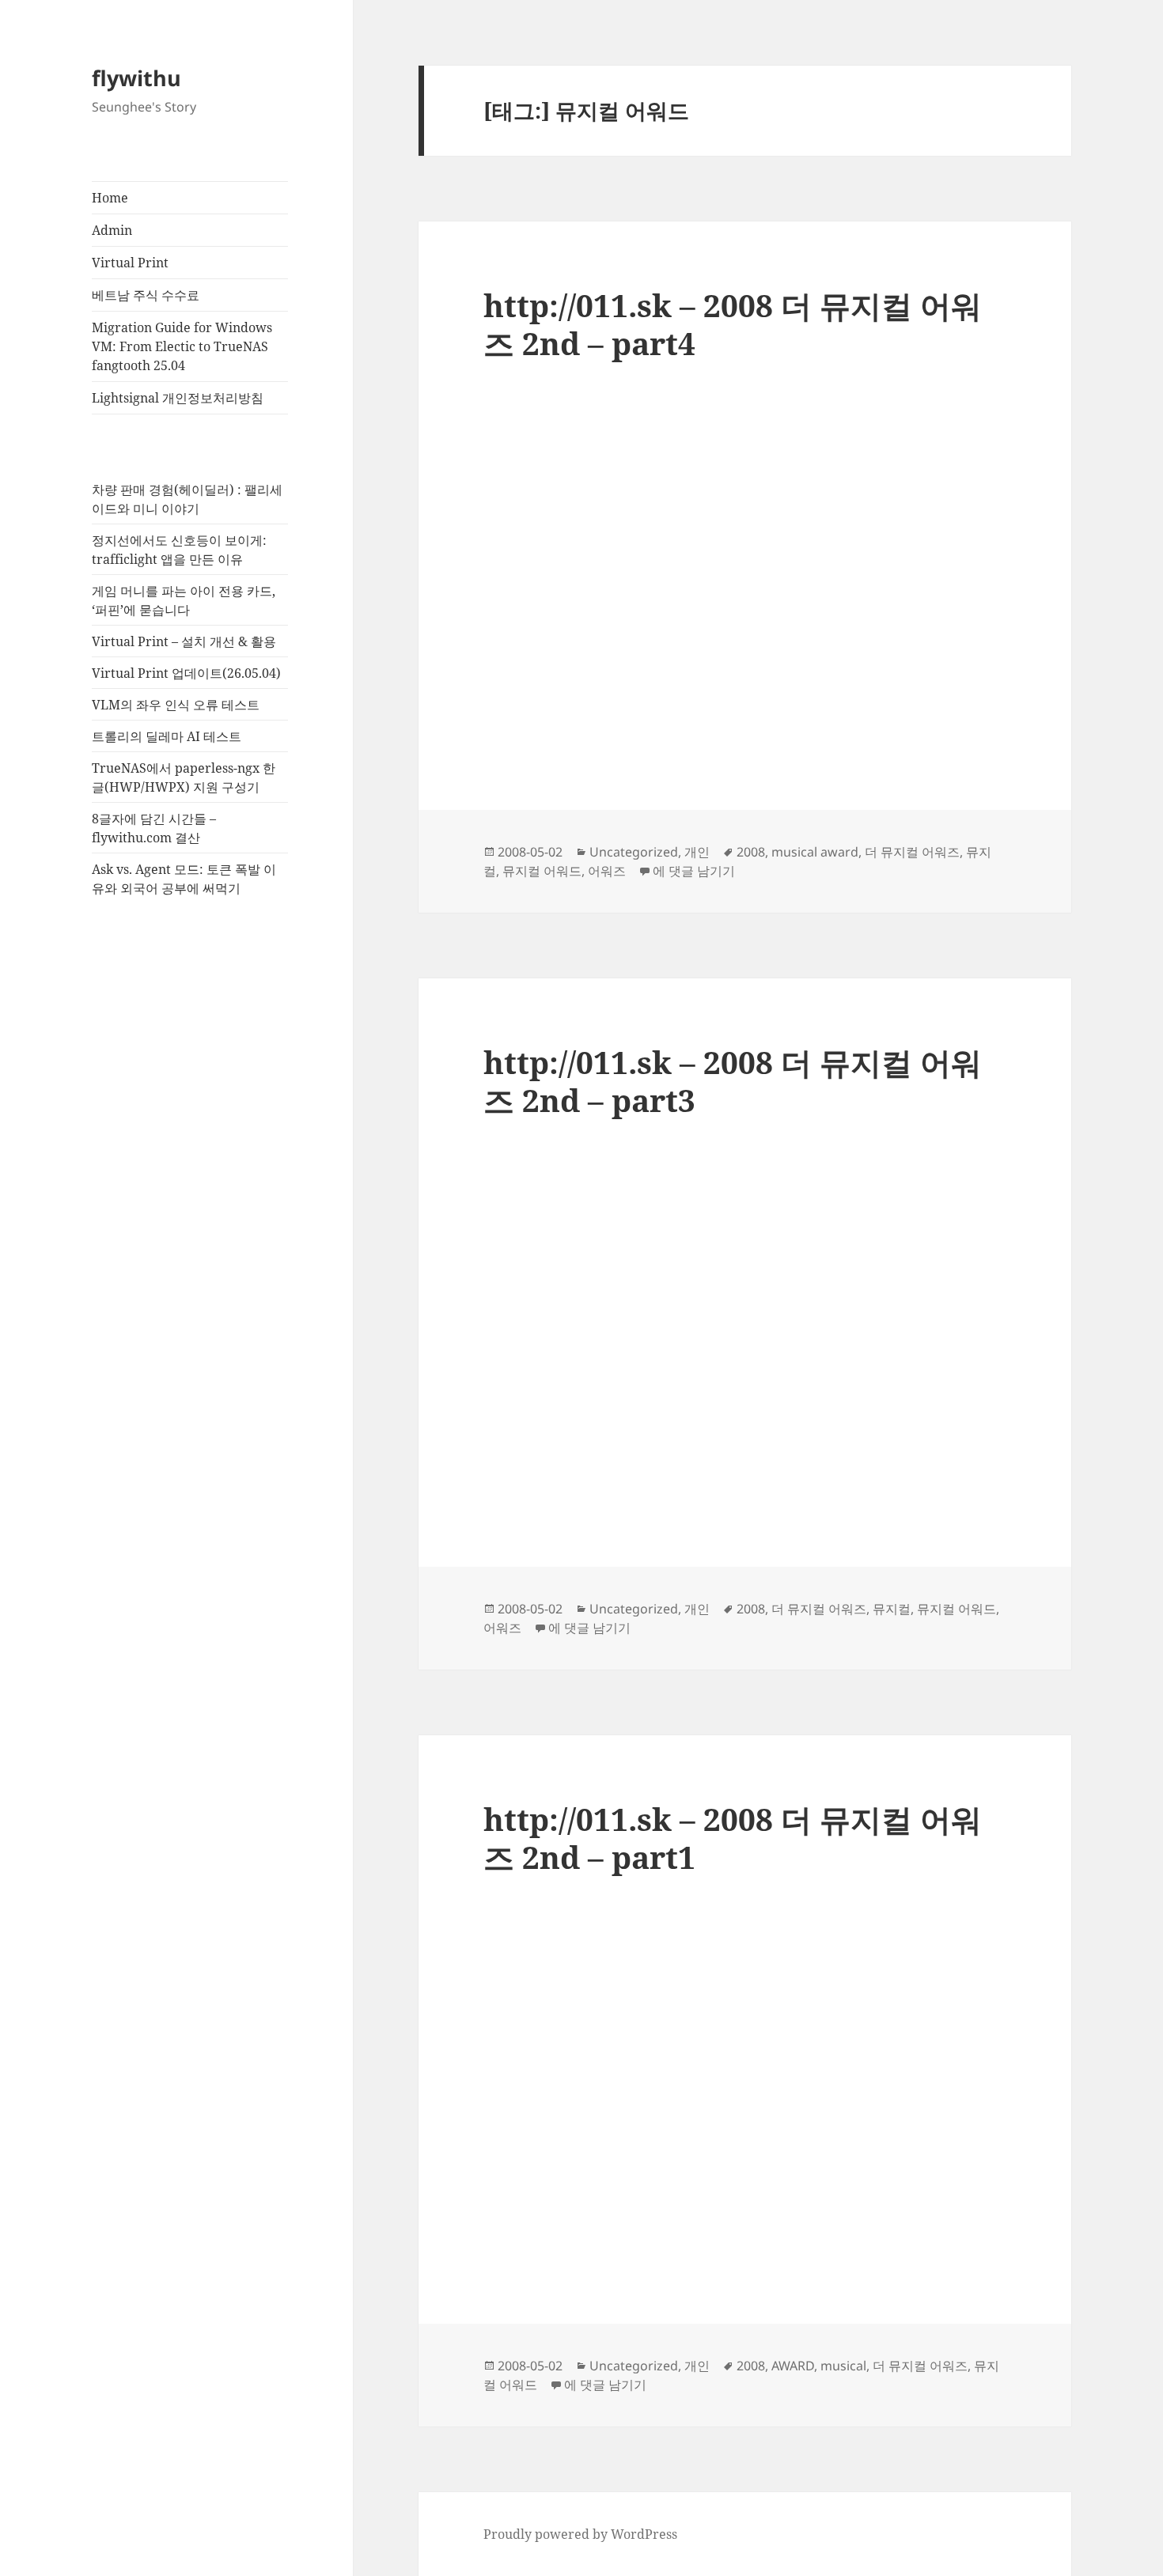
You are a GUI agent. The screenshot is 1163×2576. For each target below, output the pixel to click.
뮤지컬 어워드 (542, 871)
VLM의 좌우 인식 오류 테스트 (176, 705)
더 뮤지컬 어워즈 (912, 852)
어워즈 (607, 871)
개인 (697, 852)
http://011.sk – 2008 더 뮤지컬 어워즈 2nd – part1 (733, 1838)
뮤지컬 (892, 1609)
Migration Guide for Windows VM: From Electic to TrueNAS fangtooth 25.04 (182, 346)
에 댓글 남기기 (694, 871)
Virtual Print (130, 263)
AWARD (793, 2366)
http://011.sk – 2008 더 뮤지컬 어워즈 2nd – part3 (733, 1081)
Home (110, 198)
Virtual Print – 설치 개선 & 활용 (184, 641)
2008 (751, 852)
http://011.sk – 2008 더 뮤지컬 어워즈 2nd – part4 (733, 324)
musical (843, 2366)
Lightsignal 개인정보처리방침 (178, 398)
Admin (112, 230)
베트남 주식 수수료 (146, 295)
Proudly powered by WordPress (580, 2534)
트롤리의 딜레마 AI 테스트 (167, 736)
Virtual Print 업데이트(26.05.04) (186, 673)
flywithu (136, 78)
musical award (815, 852)
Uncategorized (634, 852)
